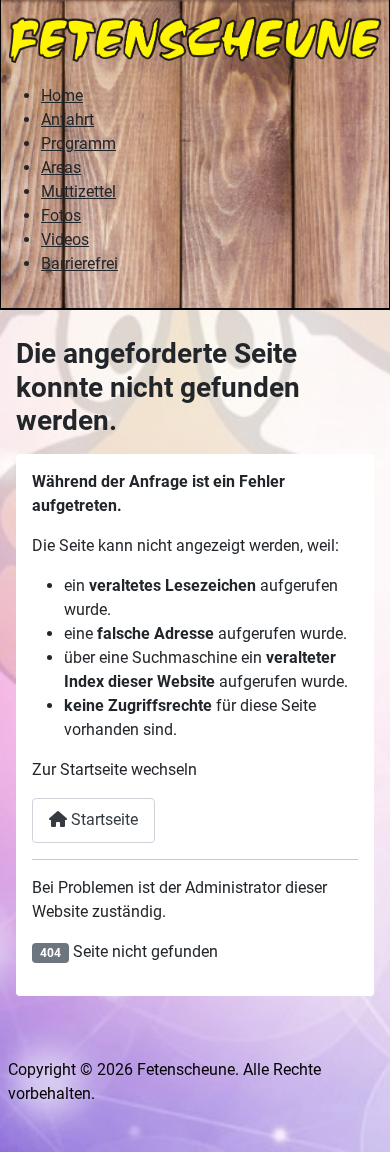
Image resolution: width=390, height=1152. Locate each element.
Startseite (102, 819)
